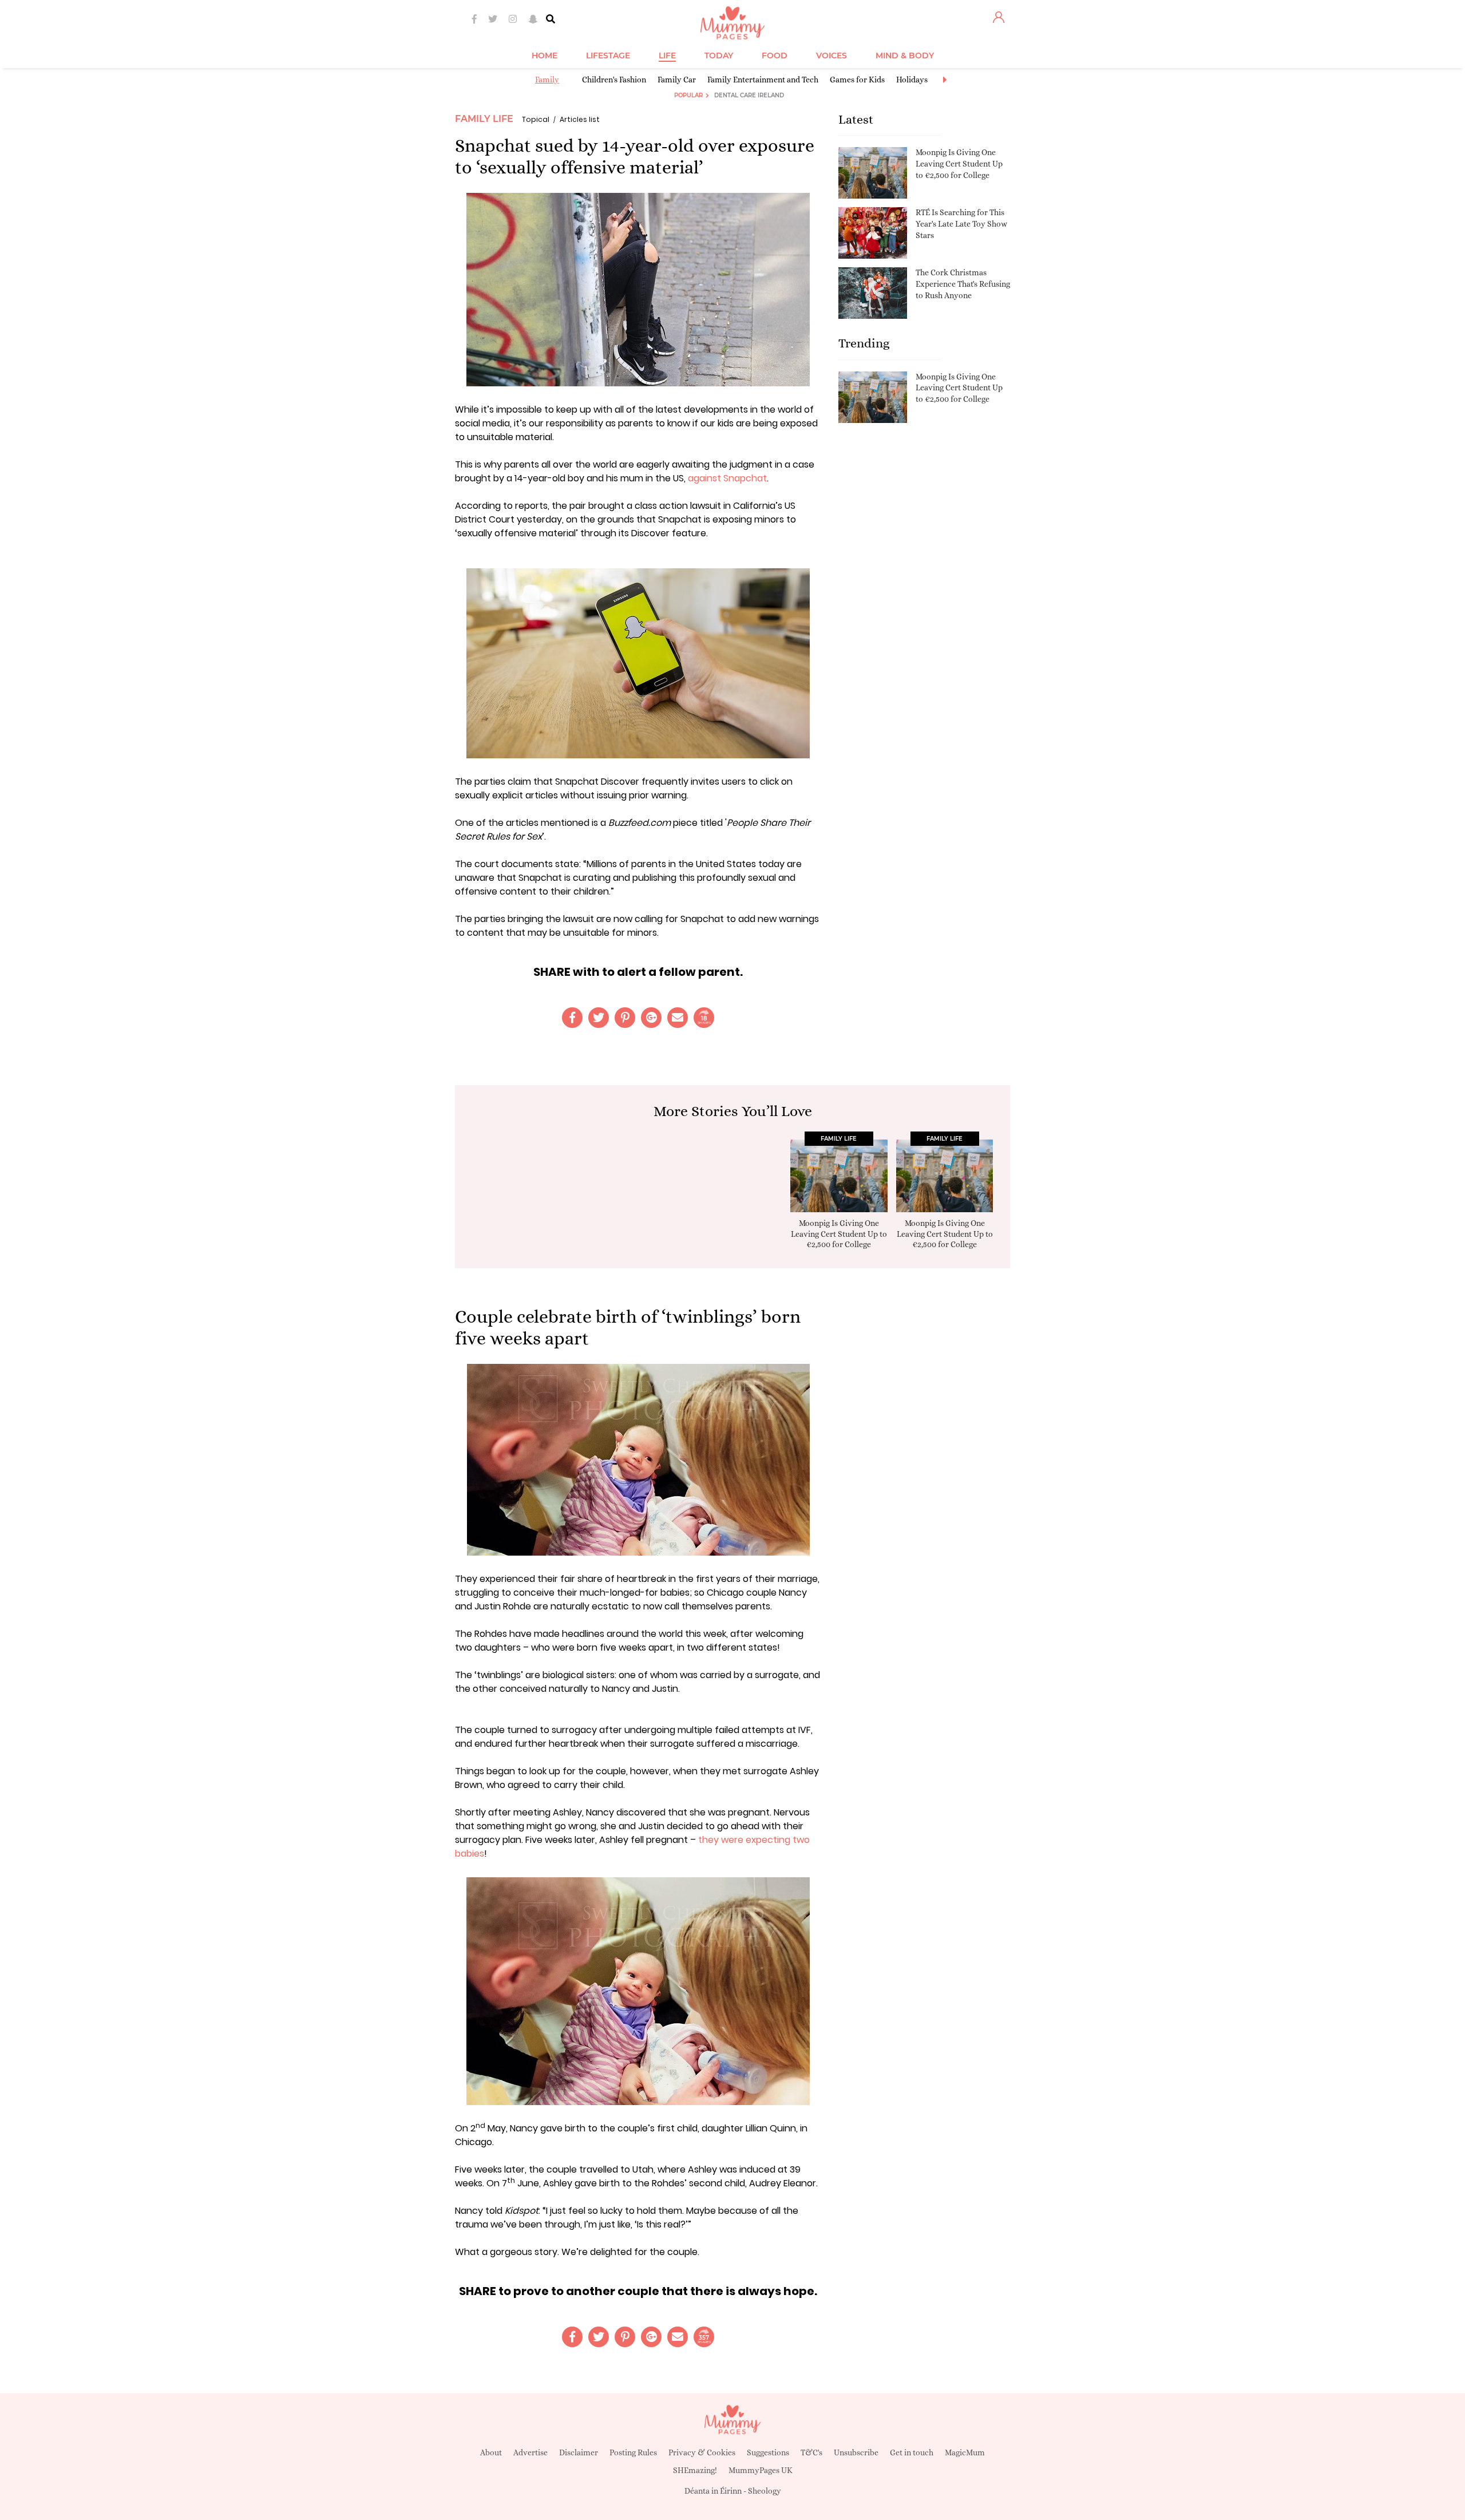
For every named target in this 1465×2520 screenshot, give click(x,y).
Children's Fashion (614, 80)
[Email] (678, 1018)
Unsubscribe (856, 2452)
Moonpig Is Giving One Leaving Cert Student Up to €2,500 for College (959, 163)
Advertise (530, 2452)
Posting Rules (633, 2452)
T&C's (811, 2452)
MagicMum (965, 2452)
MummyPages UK (761, 2470)
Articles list (580, 119)
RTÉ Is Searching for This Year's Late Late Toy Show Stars (961, 223)
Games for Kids (857, 80)
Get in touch (912, 2452)
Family (547, 80)
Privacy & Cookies (702, 2452)
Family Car (677, 80)
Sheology (765, 2491)
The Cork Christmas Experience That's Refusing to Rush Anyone (963, 284)
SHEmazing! (695, 2470)
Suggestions (768, 2452)
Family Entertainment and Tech (763, 80)
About (491, 2452)
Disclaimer (579, 2452)
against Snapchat (727, 478)
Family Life (484, 119)
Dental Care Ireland (749, 95)
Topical (536, 119)
